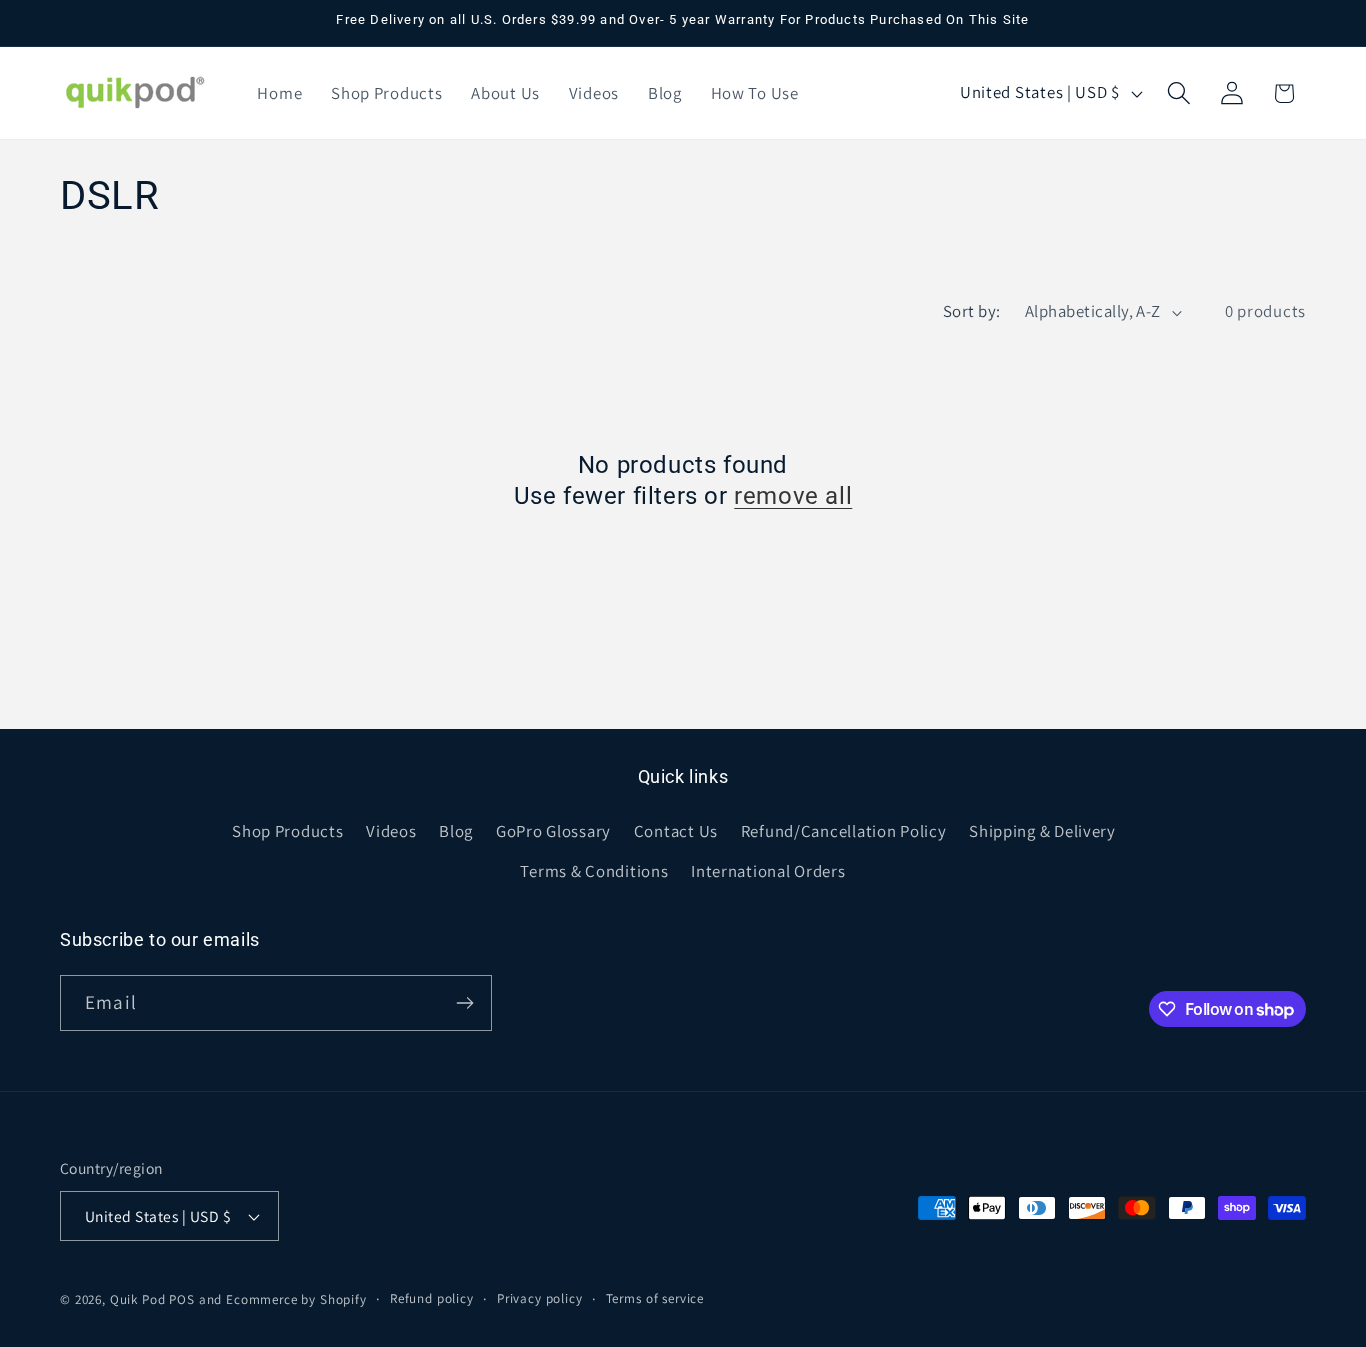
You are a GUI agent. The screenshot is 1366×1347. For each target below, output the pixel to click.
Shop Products (287, 831)
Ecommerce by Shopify (296, 1299)
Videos (391, 831)
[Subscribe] (464, 1003)
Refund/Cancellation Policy (844, 831)
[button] (1178, 93)
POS (182, 1299)
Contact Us (676, 831)
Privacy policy (540, 1298)
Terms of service (655, 1298)
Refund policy (432, 1298)
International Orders (768, 871)
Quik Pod (138, 1299)
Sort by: (972, 311)
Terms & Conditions (594, 871)
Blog (456, 831)
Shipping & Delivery (1042, 831)
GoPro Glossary (553, 831)
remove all (793, 496)
